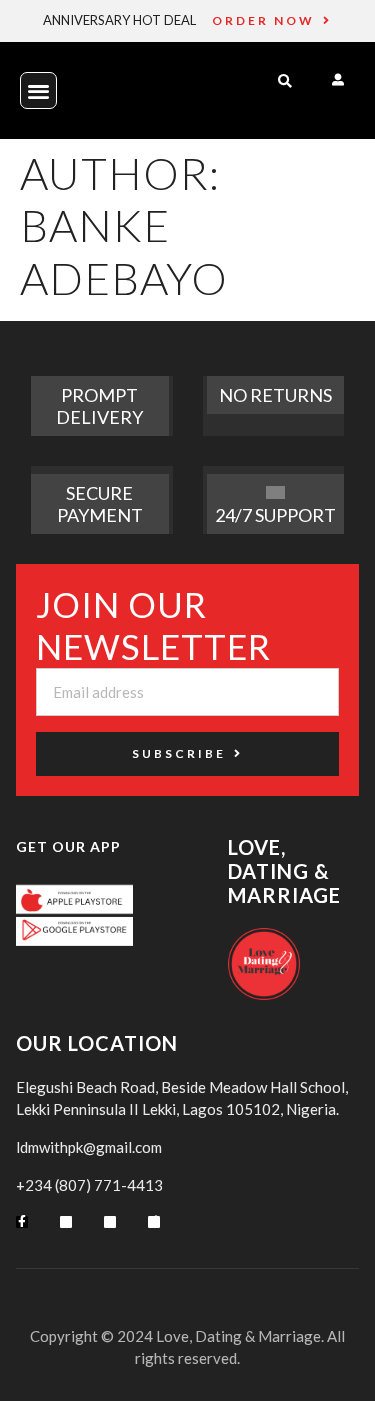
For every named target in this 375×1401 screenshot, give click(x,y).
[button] (38, 90)
